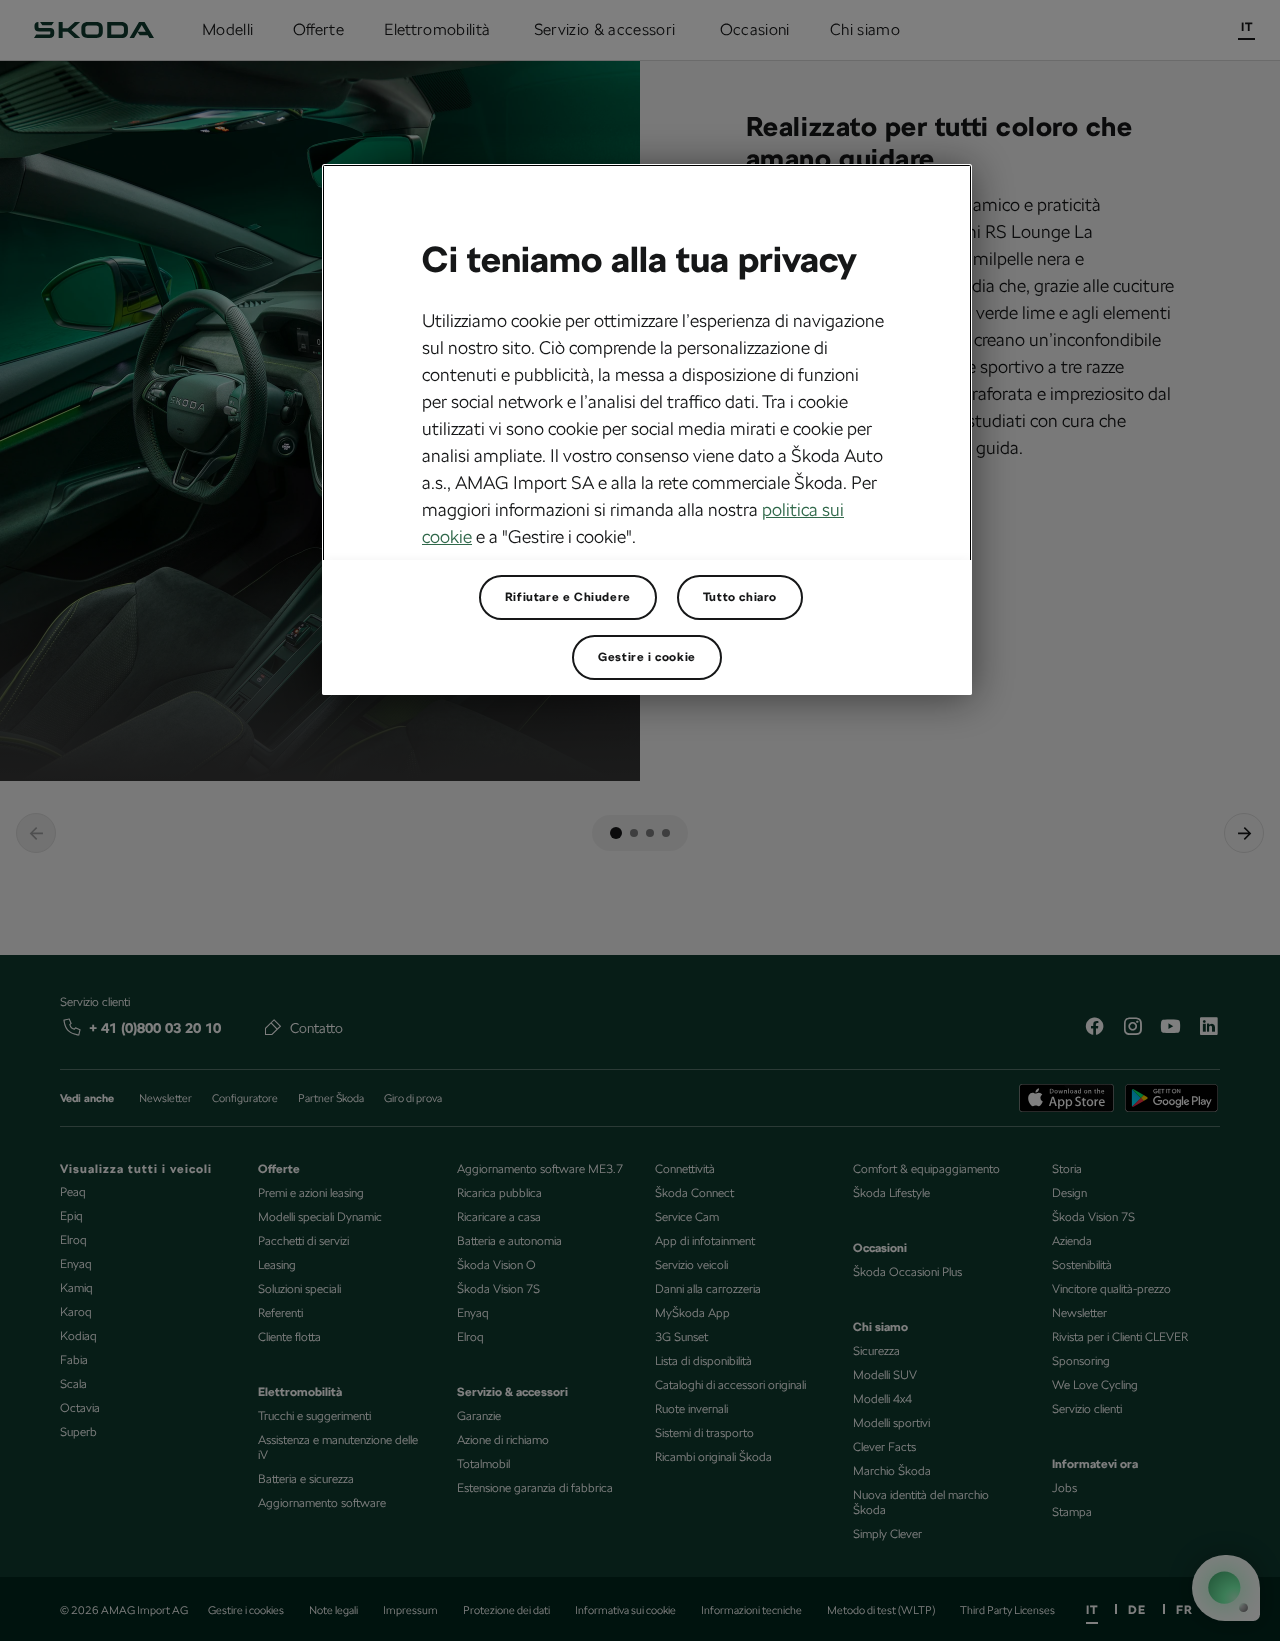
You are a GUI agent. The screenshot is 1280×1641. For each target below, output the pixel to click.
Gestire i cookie (647, 657)
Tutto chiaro (740, 597)
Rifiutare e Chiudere (568, 597)
